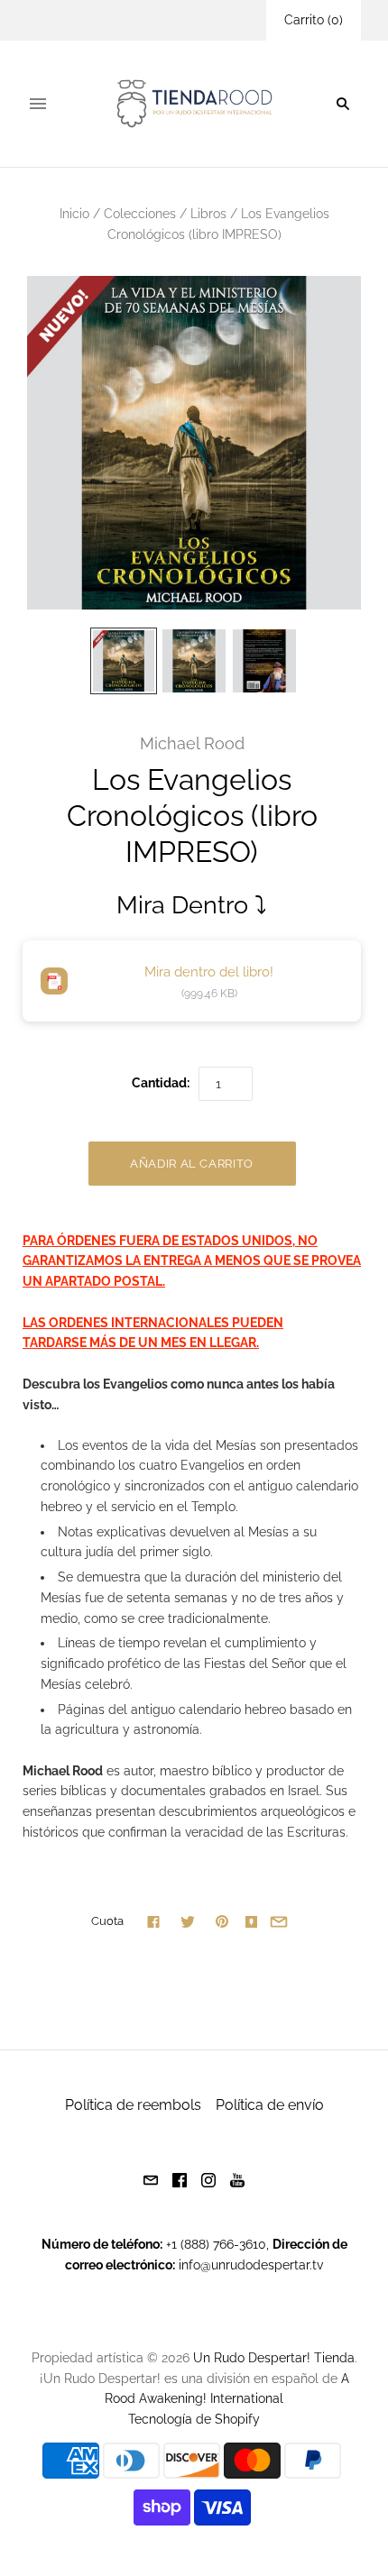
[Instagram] (208, 2179)
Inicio (74, 214)
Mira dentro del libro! (209, 972)
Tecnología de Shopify (194, 2419)
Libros (208, 214)
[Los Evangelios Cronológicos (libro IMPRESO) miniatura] (124, 661)
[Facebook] (180, 2179)
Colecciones (140, 214)
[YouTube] (237, 2179)
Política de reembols (133, 2105)
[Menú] (38, 104)
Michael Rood (192, 743)
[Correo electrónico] (151, 2179)
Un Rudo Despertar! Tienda (274, 2358)
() (314, 20)
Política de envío (270, 2105)
